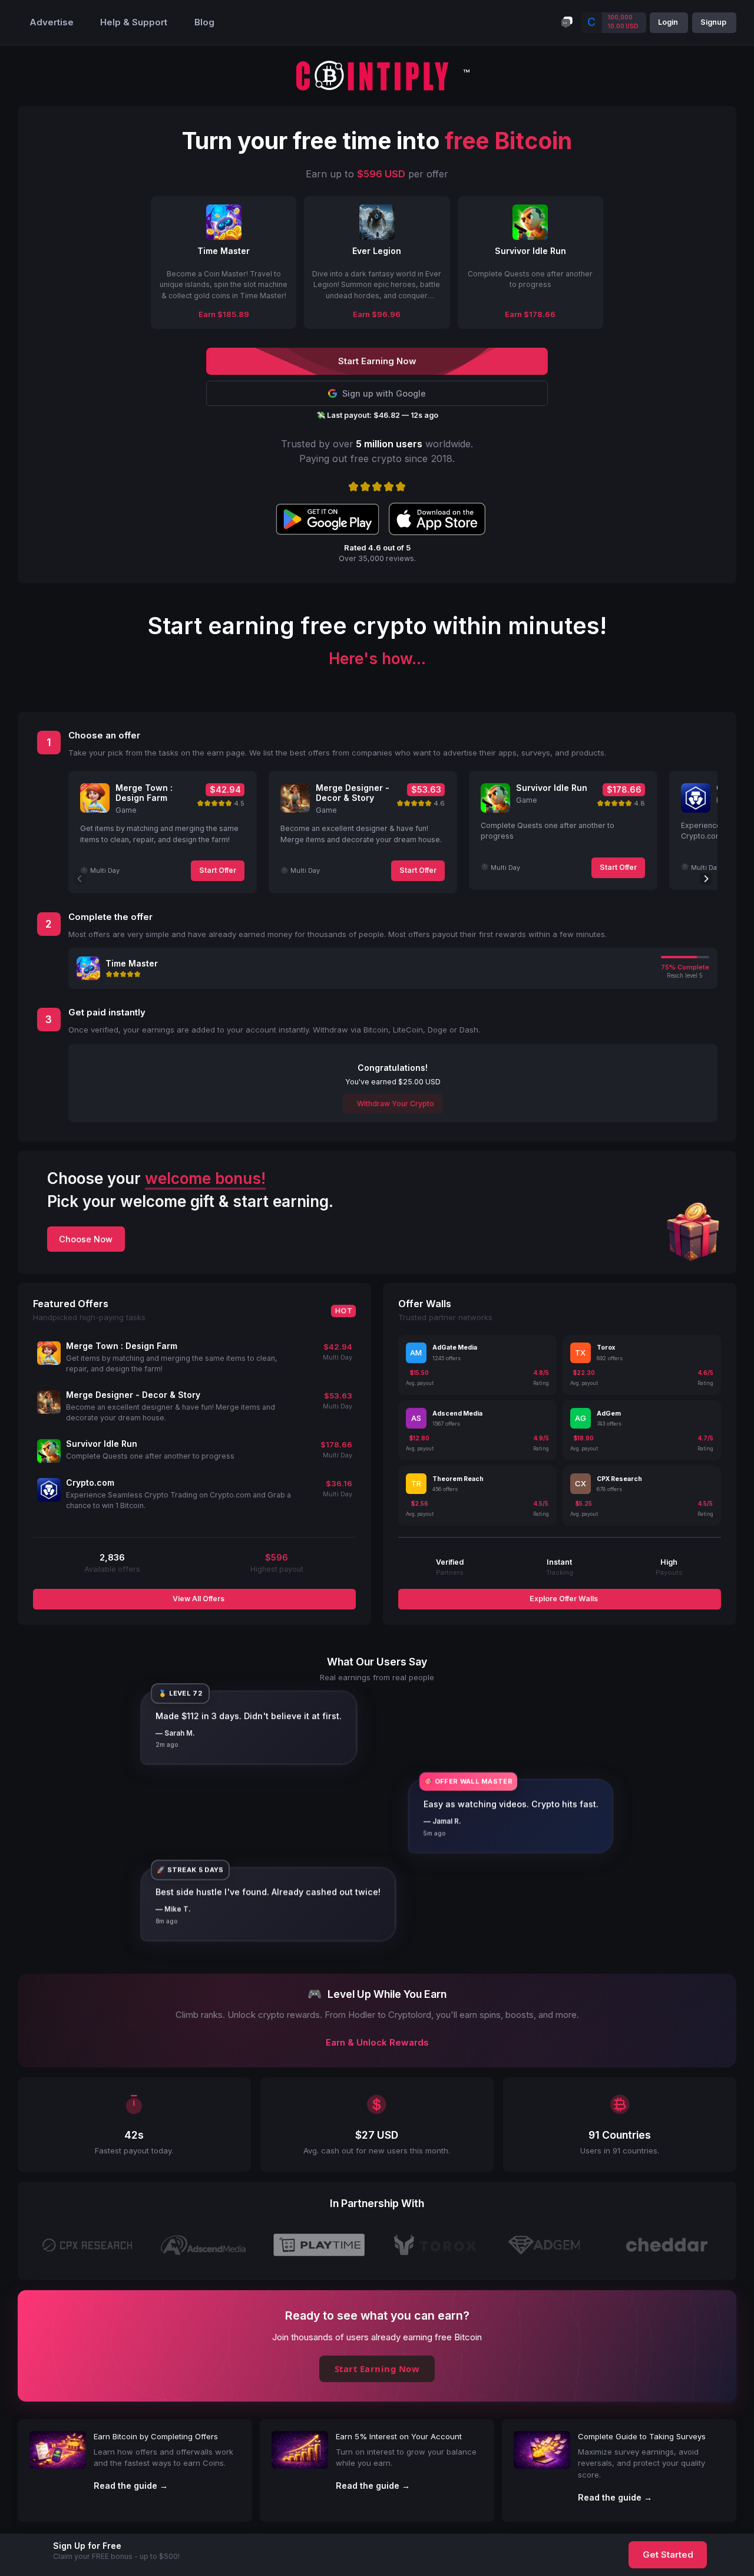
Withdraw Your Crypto (395, 1104)
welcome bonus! (205, 1178)
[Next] (706, 879)
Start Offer (218, 870)
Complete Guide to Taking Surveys (642, 2436)
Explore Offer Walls (563, 1599)
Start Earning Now (377, 2369)
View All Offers (198, 1599)
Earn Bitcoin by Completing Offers (156, 2436)
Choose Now (86, 1239)
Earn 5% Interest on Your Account (399, 2436)
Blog (204, 22)
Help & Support (134, 22)
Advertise (52, 22)
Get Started (668, 2555)
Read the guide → (131, 2486)
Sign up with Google (384, 393)
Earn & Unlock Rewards (377, 2043)
